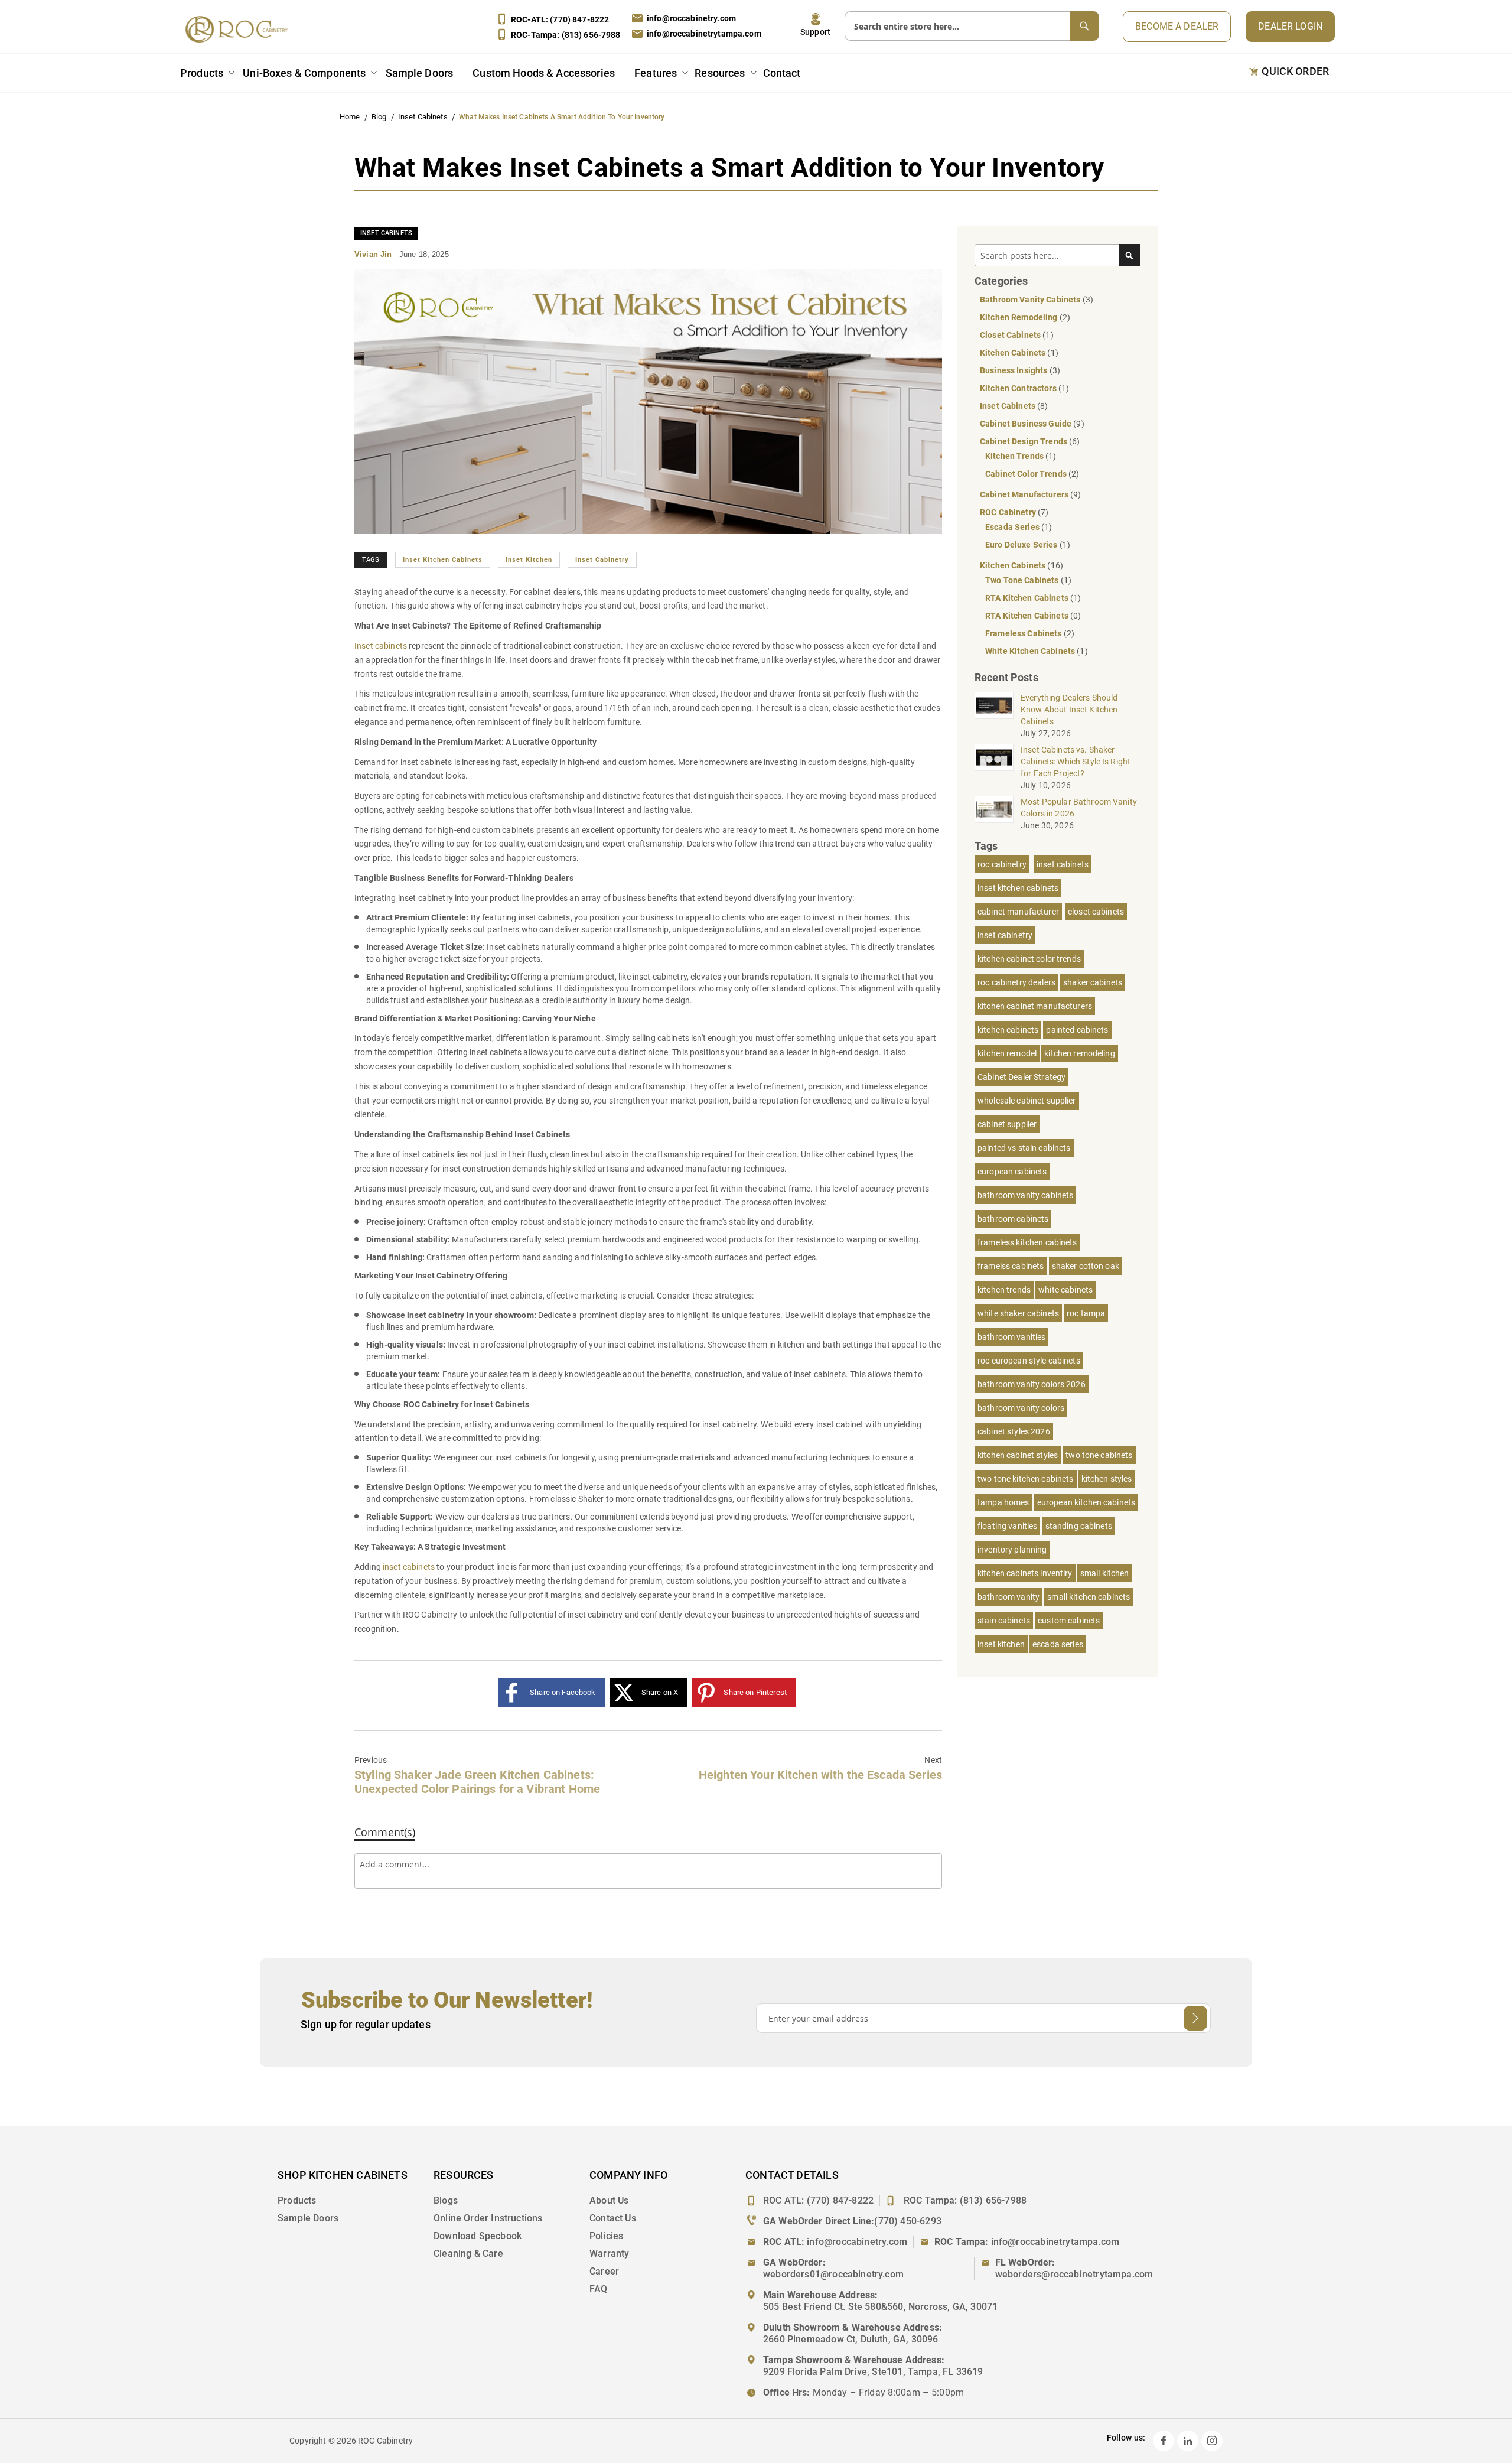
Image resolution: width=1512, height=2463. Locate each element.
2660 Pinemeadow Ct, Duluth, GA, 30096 (851, 2339)
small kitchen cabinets (1089, 1597)
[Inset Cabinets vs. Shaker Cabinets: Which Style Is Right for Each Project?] (994, 757)
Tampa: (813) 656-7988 (566, 35)
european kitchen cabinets (1086, 1502)
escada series (1058, 1644)
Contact (782, 73)
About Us (609, 2200)
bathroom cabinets (1013, 1219)
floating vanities (1007, 1526)
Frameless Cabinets (1024, 633)
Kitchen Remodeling (1020, 317)
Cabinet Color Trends (1027, 474)
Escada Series (1013, 527)
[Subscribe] (1195, 2018)
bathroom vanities (1011, 1337)
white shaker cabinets (1018, 1313)
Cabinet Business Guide (1027, 424)
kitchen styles (1107, 1479)
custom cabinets (1069, 1621)
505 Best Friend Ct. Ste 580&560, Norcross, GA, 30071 (880, 2307)
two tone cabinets (1099, 1455)
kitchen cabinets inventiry (1025, 1573)
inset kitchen (529, 560)
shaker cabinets (1093, 982)
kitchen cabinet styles (1018, 1455)
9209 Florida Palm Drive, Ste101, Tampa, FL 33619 (873, 2372)
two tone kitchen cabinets (1026, 1479)
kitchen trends (1004, 1290)
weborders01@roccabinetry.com (833, 2274)
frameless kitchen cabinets (1027, 1242)
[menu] (493, 75)
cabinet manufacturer (1018, 912)
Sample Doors (308, 2218)
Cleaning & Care (468, 2254)
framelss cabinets (1011, 1266)
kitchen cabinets (1008, 1030)
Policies (606, 2236)
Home (351, 117)
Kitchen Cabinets (1014, 353)
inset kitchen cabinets (443, 560)
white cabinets (1065, 1290)
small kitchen (1105, 1573)
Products (297, 2200)
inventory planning (1012, 1550)
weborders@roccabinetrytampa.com (1074, 2274)
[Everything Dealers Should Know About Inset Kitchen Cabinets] (994, 705)
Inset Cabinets (424, 117)
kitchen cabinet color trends (1029, 959)
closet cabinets (1096, 912)
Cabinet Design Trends (1024, 441)
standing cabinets (1079, 1526)
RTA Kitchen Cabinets (1028, 598)
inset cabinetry (602, 560)
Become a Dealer (1177, 26)
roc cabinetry (1002, 864)
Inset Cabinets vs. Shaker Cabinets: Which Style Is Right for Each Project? (1076, 762)
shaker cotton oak (1086, 1266)
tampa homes (1003, 1502)
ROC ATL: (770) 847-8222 (818, 2200)
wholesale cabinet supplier (1027, 1101)
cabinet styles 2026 (1014, 1431)
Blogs (446, 2200)
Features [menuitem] (656, 73)
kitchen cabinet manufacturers (1035, 1006)
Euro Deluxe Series (1022, 545)
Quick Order (1295, 71)
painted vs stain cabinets (1024, 1148)
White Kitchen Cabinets (1031, 651)
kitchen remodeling (1080, 1053)
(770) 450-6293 (908, 2221)
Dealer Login (1290, 26)
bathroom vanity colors (1021, 1408)
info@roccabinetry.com (691, 18)
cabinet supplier (1007, 1124)
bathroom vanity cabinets (1025, 1195)
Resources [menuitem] (720, 73)
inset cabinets (1063, 864)
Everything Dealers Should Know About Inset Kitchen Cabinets (1069, 710)
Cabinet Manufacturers (1025, 494)
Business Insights (1015, 370)
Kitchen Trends (1015, 456)
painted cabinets (1077, 1030)
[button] (815, 25)
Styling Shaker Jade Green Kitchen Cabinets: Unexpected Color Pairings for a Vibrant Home (477, 1776)
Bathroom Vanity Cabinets (1031, 300)
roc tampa (1086, 1313)
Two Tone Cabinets (1023, 580)
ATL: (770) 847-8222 (560, 19)
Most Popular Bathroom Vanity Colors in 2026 (1079, 808)
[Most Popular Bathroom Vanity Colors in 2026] (994, 809)
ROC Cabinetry (1009, 512)
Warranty (609, 2254)
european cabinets (1012, 1172)
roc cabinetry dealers (1016, 982)
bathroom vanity (1008, 1597)
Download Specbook (478, 2236)
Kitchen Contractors (1019, 388)
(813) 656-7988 (993, 2200)
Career (604, 2271)
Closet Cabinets (1011, 335)
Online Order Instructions (488, 2218)
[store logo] (240, 29)
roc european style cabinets (1029, 1361)
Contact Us (613, 2218)
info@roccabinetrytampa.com (704, 34)
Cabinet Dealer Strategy (1021, 1077)
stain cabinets (1004, 1621)
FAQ (599, 2289)
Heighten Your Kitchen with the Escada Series (820, 1769)
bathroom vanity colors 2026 (1032, 1384)
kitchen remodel (1007, 1053)
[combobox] (972, 26)
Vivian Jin (374, 254)
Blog (380, 117)
